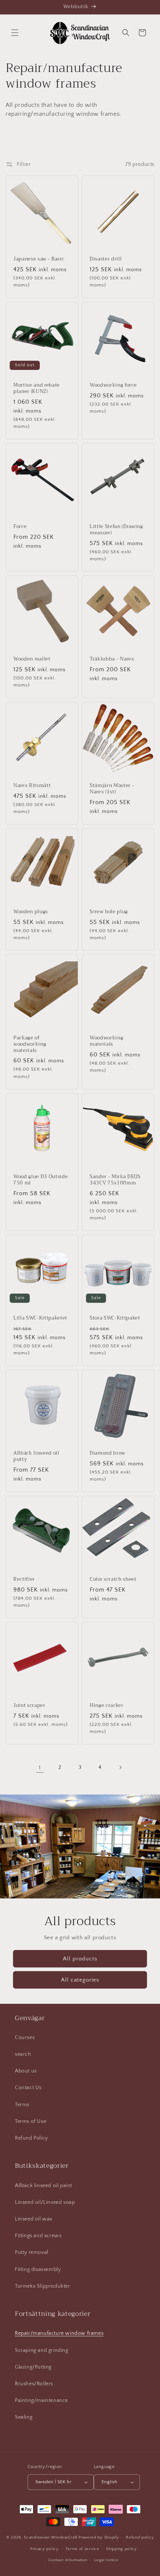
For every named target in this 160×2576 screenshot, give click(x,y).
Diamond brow (108, 1453)
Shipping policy (121, 2549)
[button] (15, 33)
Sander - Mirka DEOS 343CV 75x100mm (115, 1180)
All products (80, 1959)
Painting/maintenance (41, 2400)
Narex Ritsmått (32, 786)
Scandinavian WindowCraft (51, 2537)
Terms (22, 2105)
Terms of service (82, 2549)
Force (20, 527)
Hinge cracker (107, 1706)
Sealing (24, 2417)
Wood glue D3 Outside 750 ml (41, 1180)
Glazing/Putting (33, 2367)
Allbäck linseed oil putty (36, 1456)
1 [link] (40, 1768)
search (23, 2054)
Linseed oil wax (34, 2219)
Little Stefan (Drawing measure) (116, 530)
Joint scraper (29, 1706)
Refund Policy (31, 2138)
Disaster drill (106, 259)
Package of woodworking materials (30, 1044)
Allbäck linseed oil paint (44, 2186)
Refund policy (140, 2537)
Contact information (68, 2560)
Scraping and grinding (42, 2350)
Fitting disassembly (38, 2269)
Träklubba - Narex (112, 659)
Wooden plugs (31, 912)
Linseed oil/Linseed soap (45, 2202)
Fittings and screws (38, 2236)
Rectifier (24, 1579)
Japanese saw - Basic (39, 259)
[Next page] (120, 1767)
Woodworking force (113, 385)
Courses (25, 2038)
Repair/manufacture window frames (59, 2333)
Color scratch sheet (113, 1579)
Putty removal (32, 2252)
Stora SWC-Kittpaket (115, 1318)
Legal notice (106, 2560)
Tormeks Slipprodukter (43, 2286)
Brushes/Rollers (34, 2384)
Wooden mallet (32, 659)
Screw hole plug (109, 912)
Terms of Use (31, 2121)
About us (26, 2071)
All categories (80, 1980)
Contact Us (28, 2088)
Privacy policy (44, 2549)
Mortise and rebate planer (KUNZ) (37, 389)
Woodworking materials (106, 1041)
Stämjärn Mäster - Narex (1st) (112, 789)
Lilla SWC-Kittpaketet (40, 1318)
